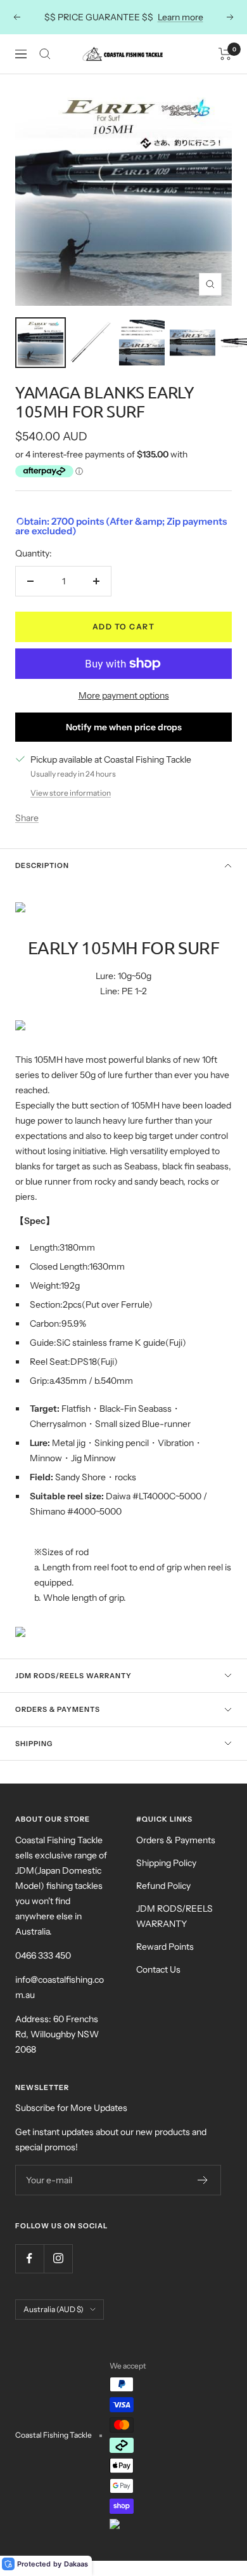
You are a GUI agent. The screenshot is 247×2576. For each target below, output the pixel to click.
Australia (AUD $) (54, 2309)
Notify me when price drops (124, 727)
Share (27, 818)
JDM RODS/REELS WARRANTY (174, 1916)
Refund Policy (163, 1886)
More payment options (124, 695)
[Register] (203, 2180)
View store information (71, 793)
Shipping (34, 1744)
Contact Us (158, 1969)
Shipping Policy (166, 1863)
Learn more (180, 17)
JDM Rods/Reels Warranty (73, 1676)
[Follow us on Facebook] (29, 2258)
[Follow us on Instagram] (58, 2258)
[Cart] (225, 54)
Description (42, 865)
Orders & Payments (58, 1709)
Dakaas (76, 2564)
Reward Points (165, 1947)
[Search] (45, 54)
